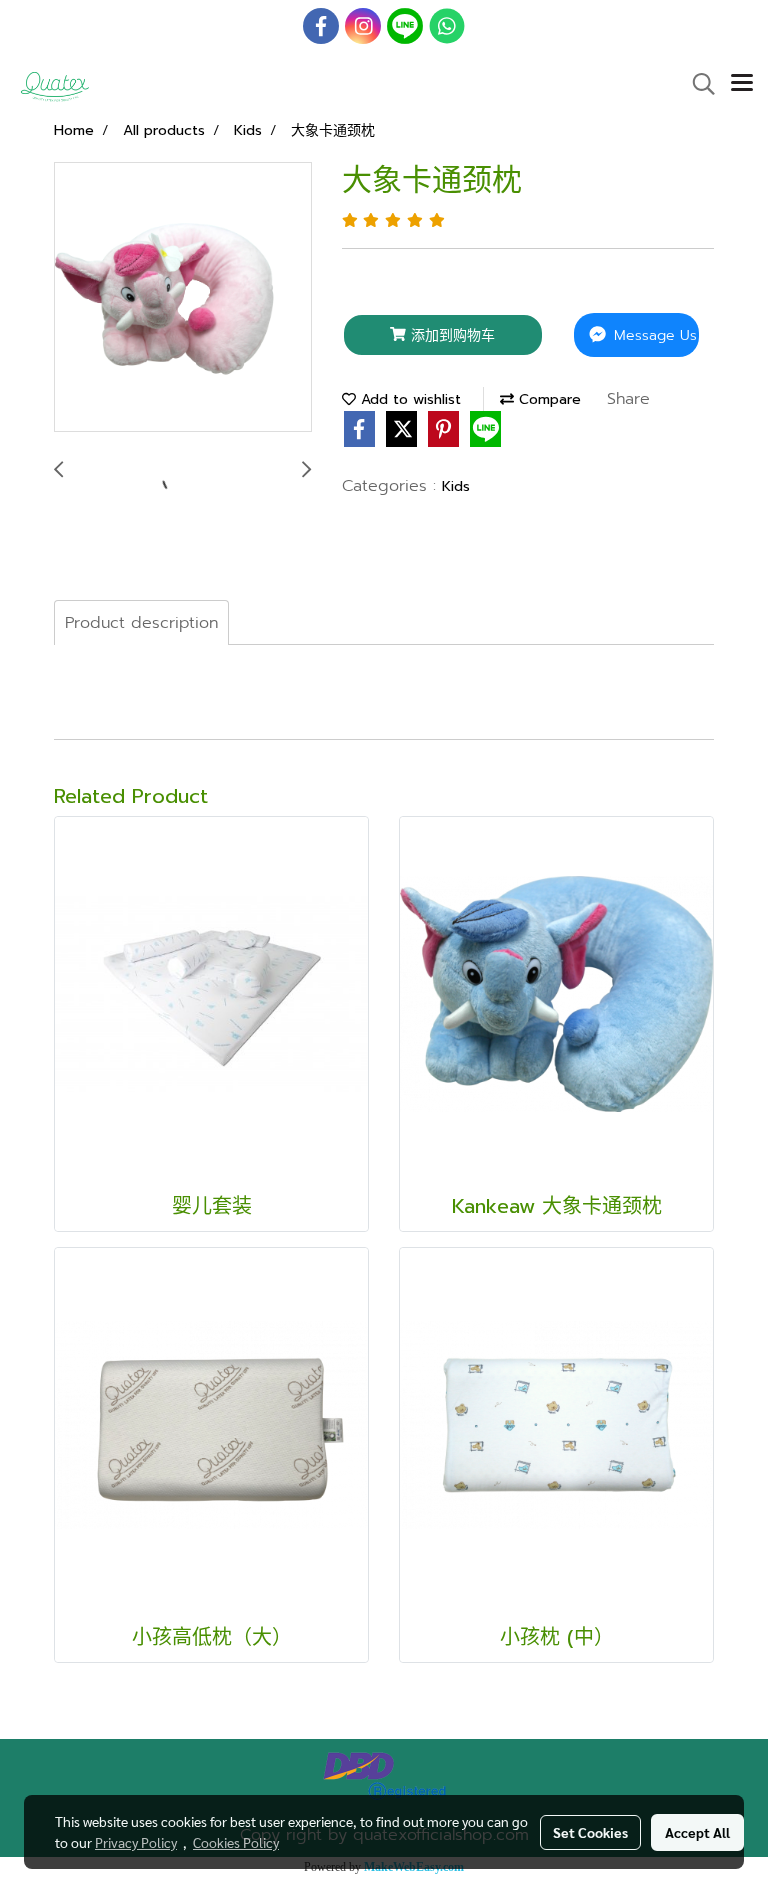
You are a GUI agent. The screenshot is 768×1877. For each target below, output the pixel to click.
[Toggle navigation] (742, 84)
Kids (456, 486)
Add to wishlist (408, 399)
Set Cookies (590, 1832)
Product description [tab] (141, 623)
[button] (697, 84)
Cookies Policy (236, 1842)
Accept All (697, 1832)
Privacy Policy (136, 1842)
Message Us (653, 335)
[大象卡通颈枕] (183, 298)
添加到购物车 (450, 335)
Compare (547, 399)
